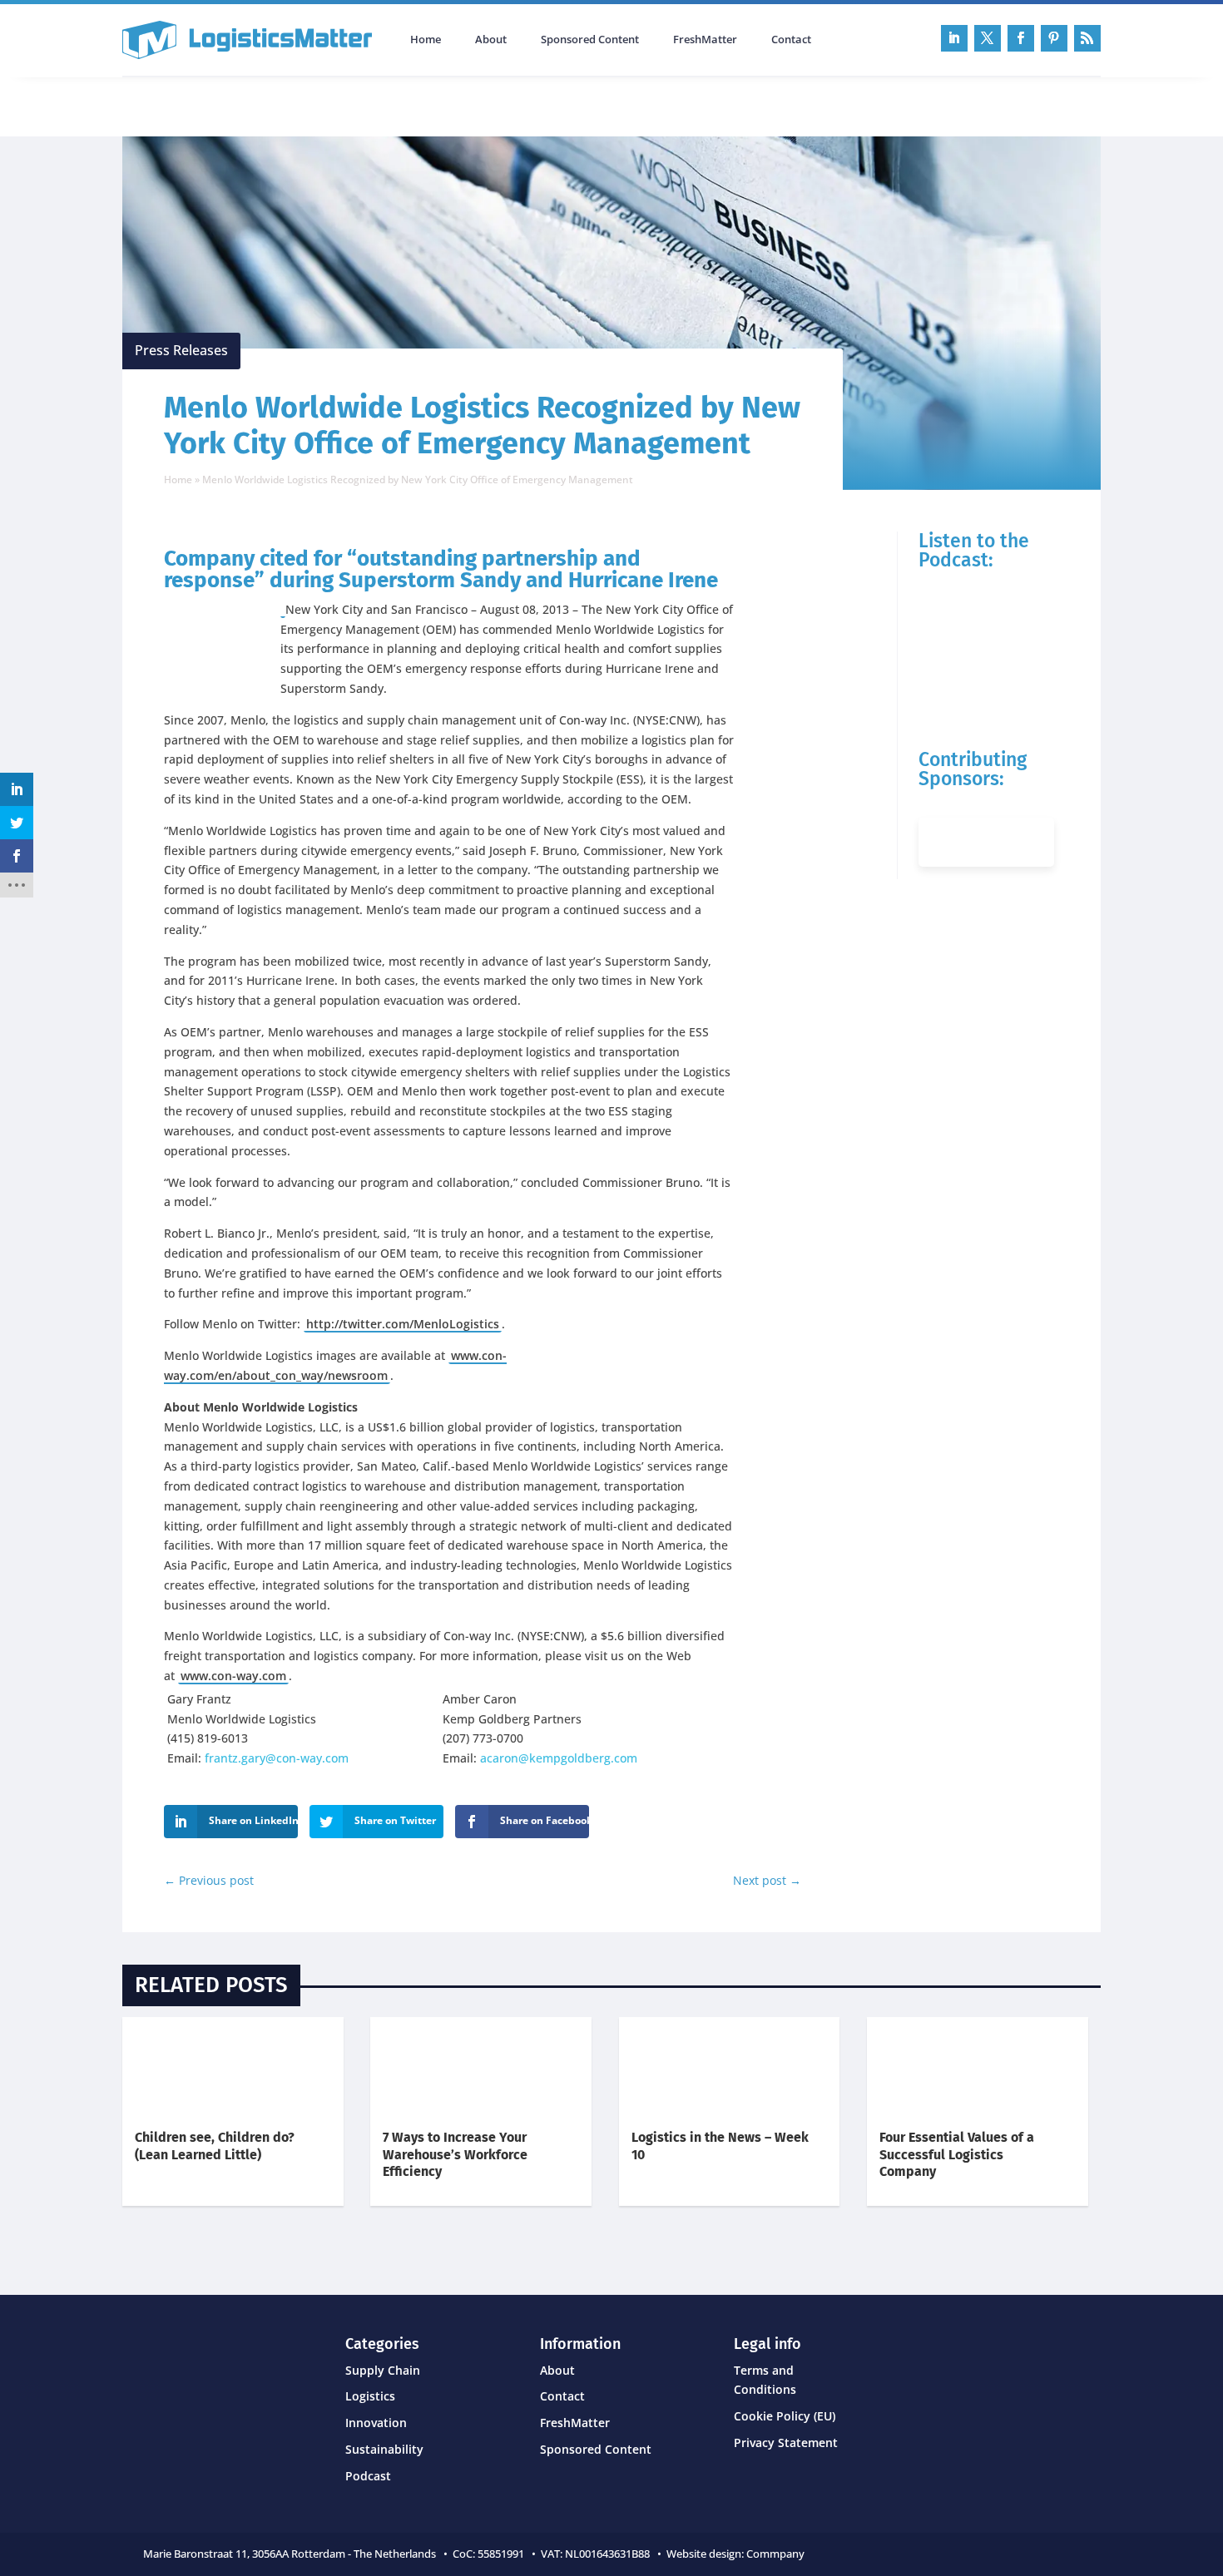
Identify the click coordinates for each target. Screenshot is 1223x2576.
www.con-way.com (233, 1676)
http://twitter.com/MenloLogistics (403, 1324)
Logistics (370, 2396)
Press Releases (181, 350)
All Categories (169, 105)
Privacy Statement (786, 2443)
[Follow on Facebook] (1021, 38)
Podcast (300, 105)
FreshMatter (705, 40)
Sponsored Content (590, 40)
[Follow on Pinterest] (1054, 38)
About (491, 40)
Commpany (777, 2554)
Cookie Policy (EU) (785, 2416)
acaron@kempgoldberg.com (559, 1758)
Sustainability (384, 2449)
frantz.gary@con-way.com (277, 1758)
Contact (791, 40)
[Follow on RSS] (1087, 38)
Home (426, 40)
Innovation (376, 2423)
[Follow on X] (988, 38)
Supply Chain (383, 2370)
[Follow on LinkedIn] (954, 38)
